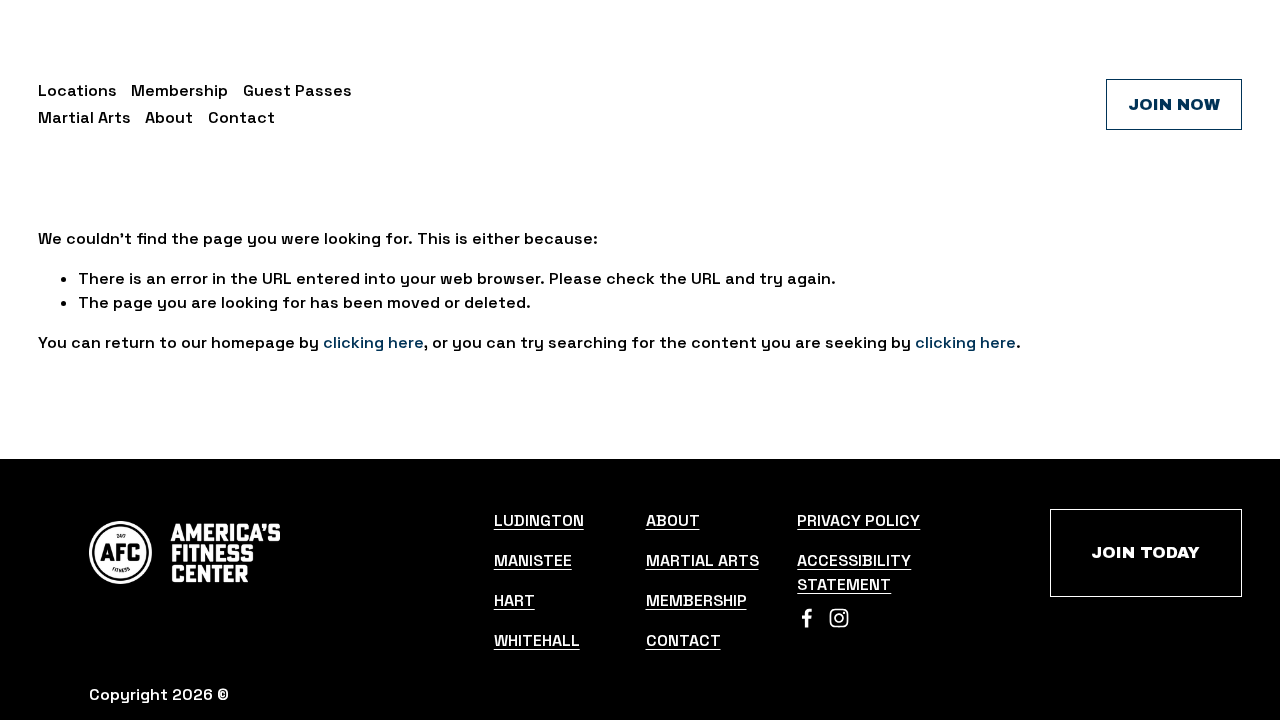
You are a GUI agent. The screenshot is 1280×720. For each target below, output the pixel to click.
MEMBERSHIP (696, 600)
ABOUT (673, 520)
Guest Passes (297, 90)
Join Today (1145, 552)
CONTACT (683, 640)
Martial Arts (84, 117)
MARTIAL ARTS (702, 560)
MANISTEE (533, 560)
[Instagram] (839, 618)
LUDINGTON (539, 520)
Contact (241, 117)
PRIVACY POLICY (858, 520)
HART (514, 600)
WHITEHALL (537, 640)
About (169, 117)
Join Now (1174, 104)
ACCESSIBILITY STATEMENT (854, 572)
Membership (179, 90)
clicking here (373, 342)
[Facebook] (807, 618)
